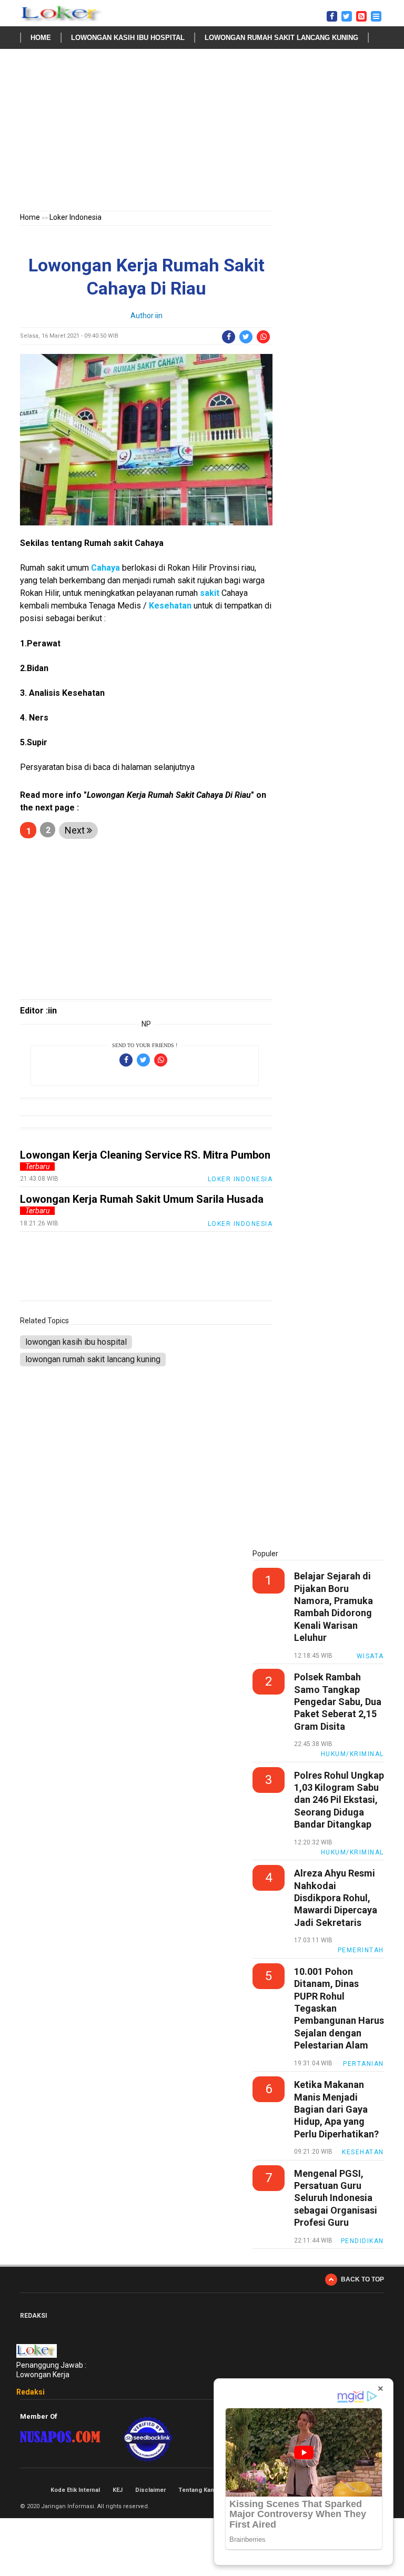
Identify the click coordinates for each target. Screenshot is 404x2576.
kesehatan (363, 2152)
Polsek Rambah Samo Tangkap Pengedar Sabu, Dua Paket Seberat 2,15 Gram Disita (338, 1702)
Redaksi (31, 2392)
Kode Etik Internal (75, 2490)
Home (41, 38)
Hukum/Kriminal (352, 1754)
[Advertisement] (202, 132)
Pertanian (363, 2064)
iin (159, 316)
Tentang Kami (198, 2490)
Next (76, 830)
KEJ (118, 2490)
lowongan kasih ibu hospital (128, 38)
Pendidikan (362, 2241)
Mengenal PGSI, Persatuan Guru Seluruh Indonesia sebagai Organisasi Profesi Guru (336, 2198)
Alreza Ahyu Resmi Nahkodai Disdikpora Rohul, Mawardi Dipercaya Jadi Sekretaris (336, 1898)
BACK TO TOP (362, 2279)
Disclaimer (150, 2490)
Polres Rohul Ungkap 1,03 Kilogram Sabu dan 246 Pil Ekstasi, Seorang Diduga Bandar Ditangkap (339, 1800)
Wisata (370, 1656)
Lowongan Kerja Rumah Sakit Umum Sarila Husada (142, 1199)
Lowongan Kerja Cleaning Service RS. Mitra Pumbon (145, 1155)
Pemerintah (361, 1950)
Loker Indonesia (75, 217)
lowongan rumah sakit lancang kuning (281, 38)
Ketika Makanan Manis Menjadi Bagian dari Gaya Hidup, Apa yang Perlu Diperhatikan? (336, 2109)
